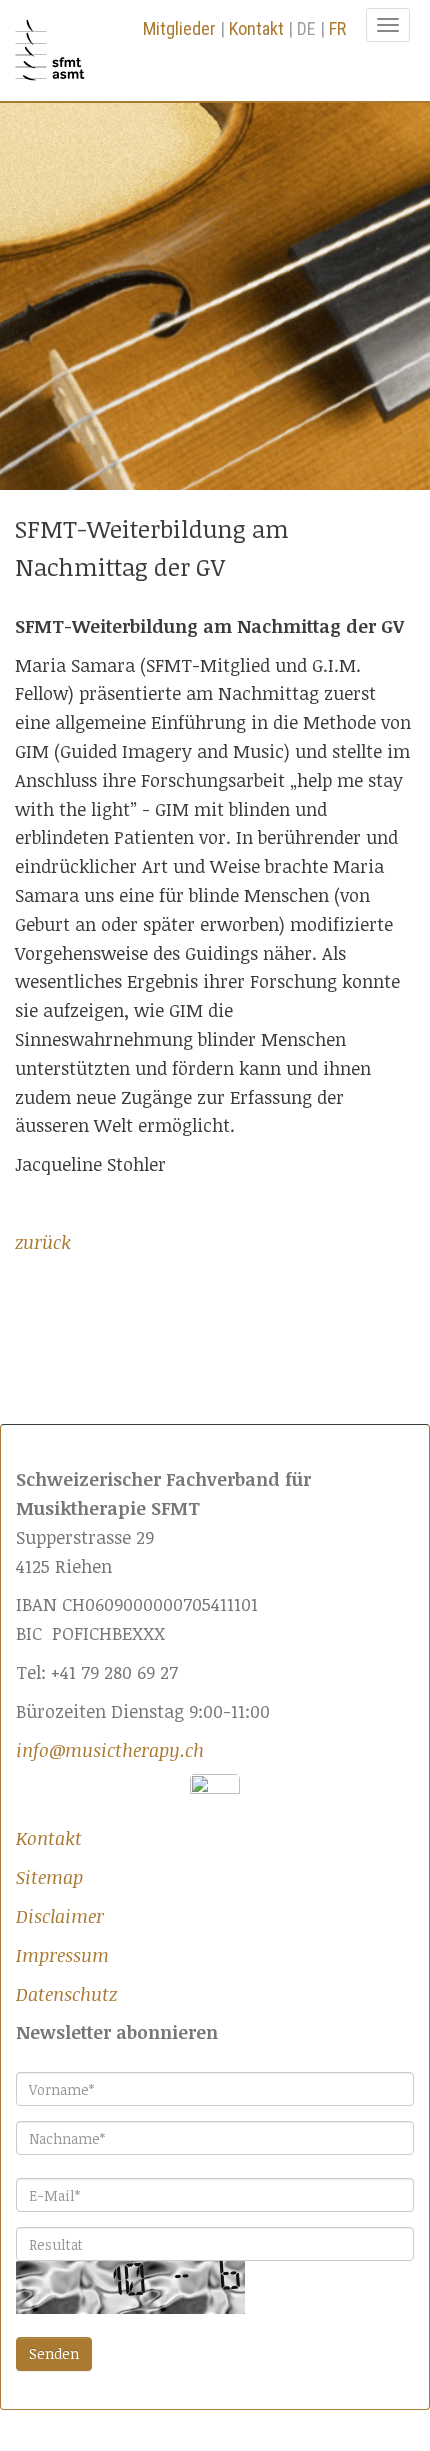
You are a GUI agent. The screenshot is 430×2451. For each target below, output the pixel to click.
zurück (43, 1242)
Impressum (62, 1955)
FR (337, 28)
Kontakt (256, 28)
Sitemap (49, 1877)
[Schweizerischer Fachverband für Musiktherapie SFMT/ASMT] (57, 50)
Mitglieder (179, 28)
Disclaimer (60, 1916)
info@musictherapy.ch (110, 1750)
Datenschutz (66, 1994)
